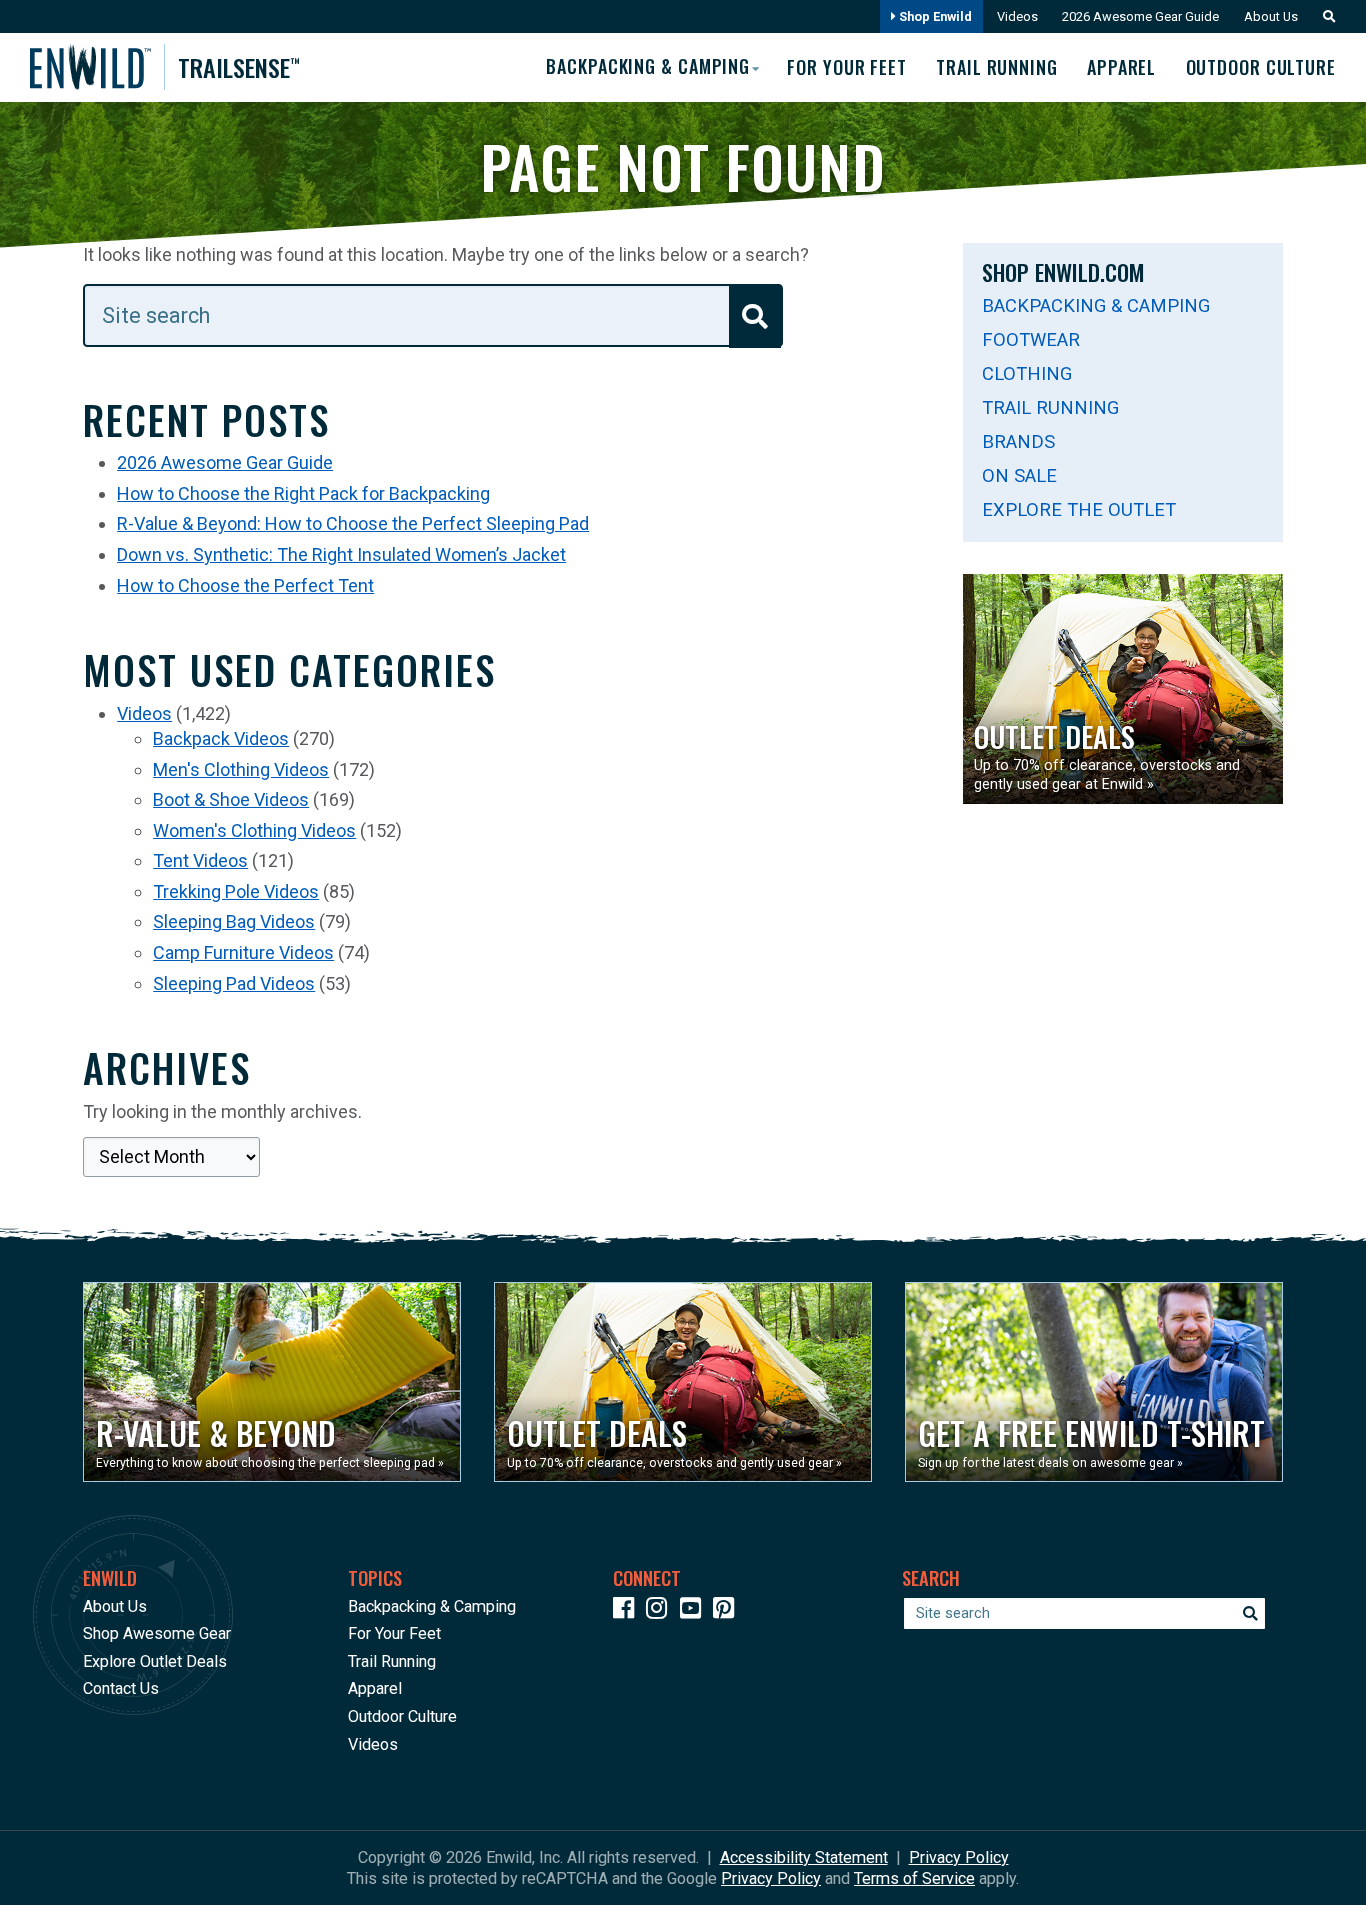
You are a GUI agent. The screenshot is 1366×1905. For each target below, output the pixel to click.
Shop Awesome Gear (157, 1633)
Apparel (1121, 67)
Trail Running (997, 67)
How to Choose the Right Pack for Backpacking (303, 493)
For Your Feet (847, 67)
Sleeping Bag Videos (234, 921)
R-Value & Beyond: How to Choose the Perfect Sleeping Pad (353, 523)
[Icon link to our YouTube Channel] (695, 1611)
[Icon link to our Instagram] (661, 1611)
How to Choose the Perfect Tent (245, 585)
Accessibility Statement (804, 1857)
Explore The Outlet (1079, 509)
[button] (1324, 16)
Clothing (1027, 373)
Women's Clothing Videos (254, 830)
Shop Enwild (934, 16)
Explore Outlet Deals (155, 1661)
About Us (1271, 16)
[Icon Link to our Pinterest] (728, 1611)
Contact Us (121, 1688)
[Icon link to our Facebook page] (628, 1611)
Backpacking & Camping (1096, 305)
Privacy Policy (959, 1857)
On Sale (1019, 475)
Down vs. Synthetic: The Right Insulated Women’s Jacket (341, 554)
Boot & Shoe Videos (231, 799)
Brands (1018, 441)
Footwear (1031, 339)
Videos (1017, 16)
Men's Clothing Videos (241, 769)
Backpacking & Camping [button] (648, 66)
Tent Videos (200, 860)
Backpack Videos (221, 738)
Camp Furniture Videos (243, 952)
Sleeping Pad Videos (234, 983)
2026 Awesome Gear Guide (1140, 16)
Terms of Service (914, 1878)
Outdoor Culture (1261, 67)
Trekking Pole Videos (236, 891)
